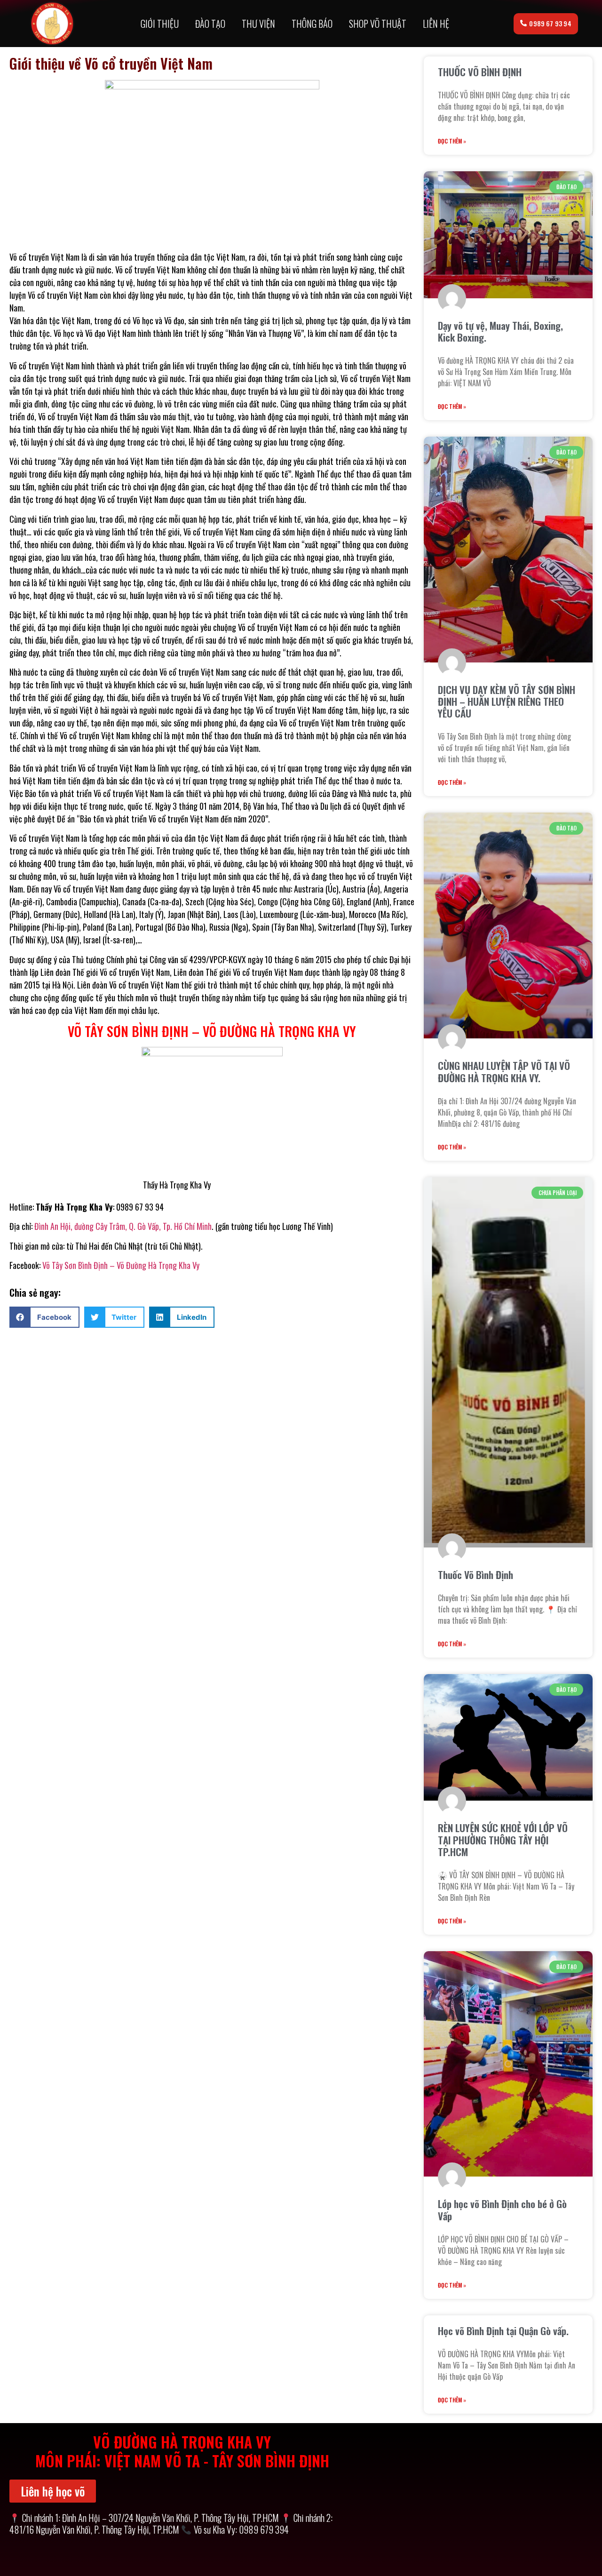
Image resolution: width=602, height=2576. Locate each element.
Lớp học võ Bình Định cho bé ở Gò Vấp (502, 2209)
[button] (44, 1317)
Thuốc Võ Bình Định (475, 1575)
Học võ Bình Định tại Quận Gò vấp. (503, 2331)
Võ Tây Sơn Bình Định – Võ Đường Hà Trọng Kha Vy (121, 1265)
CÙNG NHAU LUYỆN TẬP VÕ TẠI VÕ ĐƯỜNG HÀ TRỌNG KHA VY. (504, 1071)
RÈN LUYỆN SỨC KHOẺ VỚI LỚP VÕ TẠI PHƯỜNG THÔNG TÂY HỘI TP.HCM (503, 1839)
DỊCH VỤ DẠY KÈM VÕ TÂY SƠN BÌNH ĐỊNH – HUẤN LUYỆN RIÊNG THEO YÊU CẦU (507, 701)
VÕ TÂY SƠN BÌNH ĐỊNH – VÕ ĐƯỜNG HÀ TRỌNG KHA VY (212, 1031)
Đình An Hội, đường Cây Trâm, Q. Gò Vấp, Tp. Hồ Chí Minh (122, 1226)
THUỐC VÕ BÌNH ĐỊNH (480, 72)
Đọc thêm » (452, 141)
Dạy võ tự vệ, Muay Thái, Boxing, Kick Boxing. (500, 331)
